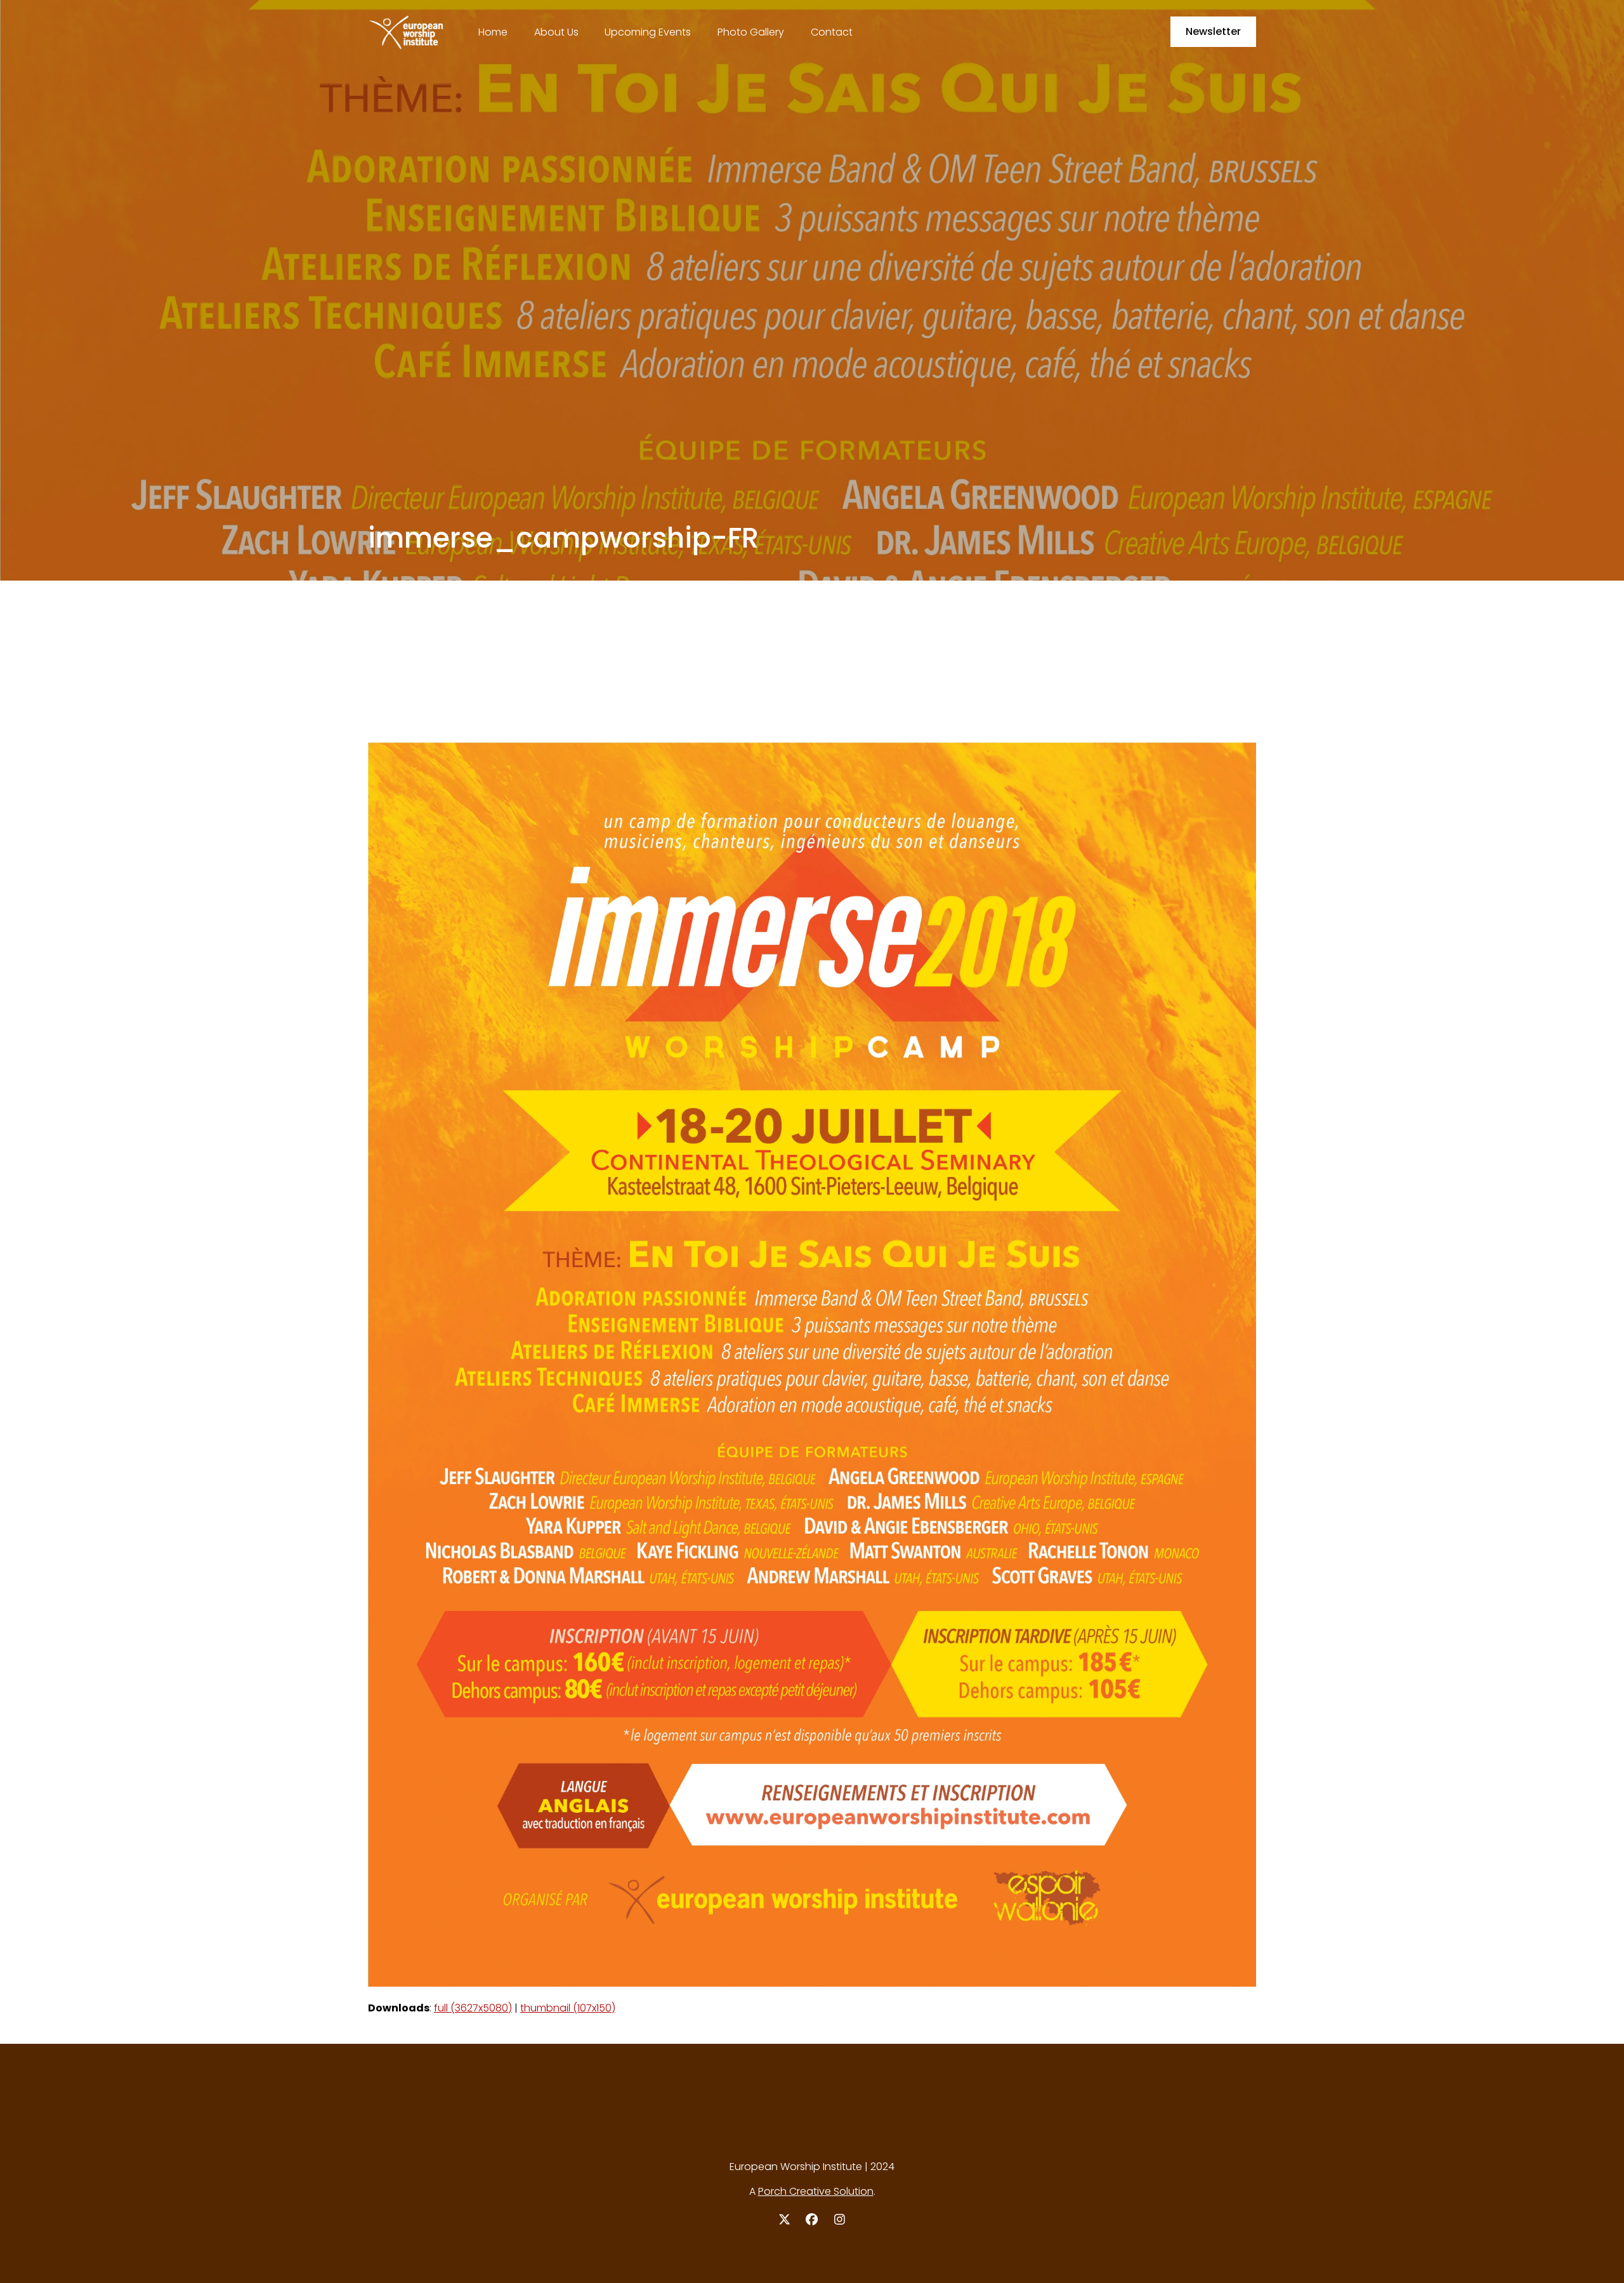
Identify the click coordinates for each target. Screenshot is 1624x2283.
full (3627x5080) (473, 2008)
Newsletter (1213, 31)
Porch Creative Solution (816, 2191)
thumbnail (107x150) (568, 2008)
